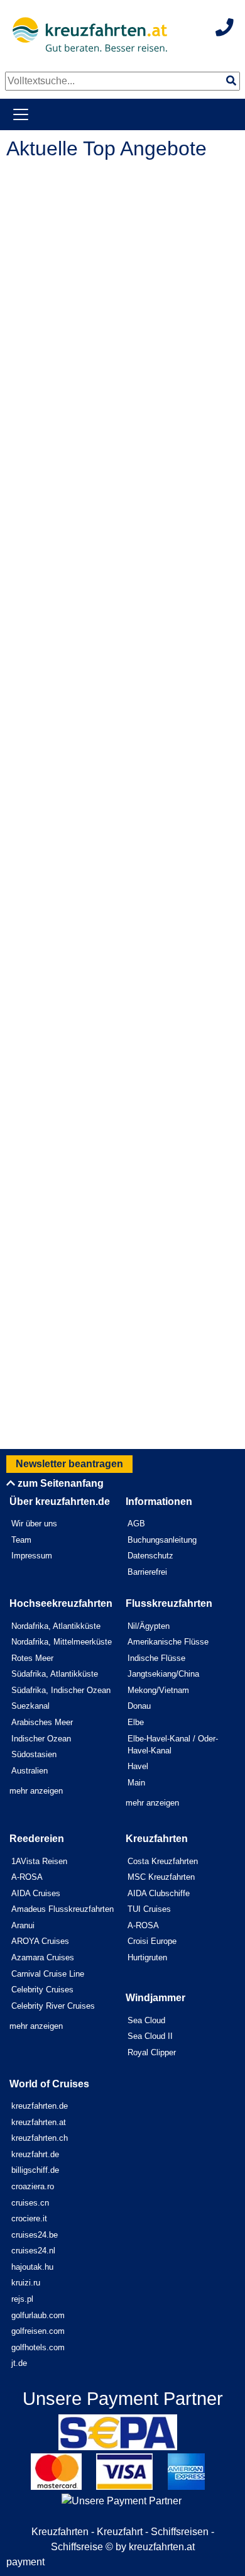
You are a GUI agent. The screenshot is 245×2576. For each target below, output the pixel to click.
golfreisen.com (38, 2331)
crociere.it (29, 2218)
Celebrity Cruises (42, 1990)
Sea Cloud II (150, 2036)
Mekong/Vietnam (158, 1690)
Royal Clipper (152, 2052)
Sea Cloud (146, 2020)
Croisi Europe (152, 1941)
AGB (136, 1524)
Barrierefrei (147, 1572)
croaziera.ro (33, 2186)
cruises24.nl (33, 2251)
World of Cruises (49, 2084)
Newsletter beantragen (69, 1464)
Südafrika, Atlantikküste (55, 1674)
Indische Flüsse (156, 1658)
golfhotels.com (38, 2347)
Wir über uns (34, 1524)
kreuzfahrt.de (35, 2154)
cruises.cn (30, 2203)
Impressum (32, 1556)
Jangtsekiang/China (163, 1674)
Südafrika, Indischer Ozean (61, 1690)
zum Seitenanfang (59, 1483)
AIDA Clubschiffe (159, 1893)
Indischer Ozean (41, 1739)
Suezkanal (30, 1706)
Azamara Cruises (43, 1957)
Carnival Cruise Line (48, 1974)
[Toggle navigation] (21, 114)
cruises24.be (35, 2235)
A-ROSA (27, 1877)
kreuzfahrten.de (40, 2106)
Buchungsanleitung (162, 1540)
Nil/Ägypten (149, 1626)
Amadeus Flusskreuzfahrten (63, 1909)
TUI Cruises (149, 1909)
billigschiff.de (35, 2170)
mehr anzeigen (36, 1791)
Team (21, 1540)
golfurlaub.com (38, 2315)
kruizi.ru (26, 2283)
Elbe (136, 1722)
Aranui (23, 1925)
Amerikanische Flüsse (168, 1642)
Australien (30, 1771)
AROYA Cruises (40, 1941)
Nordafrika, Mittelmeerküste (62, 1642)
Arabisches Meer (42, 1722)
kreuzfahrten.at (39, 2122)
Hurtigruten (147, 1957)
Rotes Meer (32, 1658)
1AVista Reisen (39, 1861)
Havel (138, 1766)
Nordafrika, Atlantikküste (56, 1626)
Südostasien (34, 1754)
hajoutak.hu (32, 2267)
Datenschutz (150, 1556)
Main (136, 1783)
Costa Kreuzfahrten (163, 1861)
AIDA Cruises (36, 1893)
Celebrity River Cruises (53, 2006)
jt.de (19, 2363)
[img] (231, 80)
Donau (139, 1706)
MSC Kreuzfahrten (161, 1877)
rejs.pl (22, 2299)
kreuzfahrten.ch (40, 2138)
